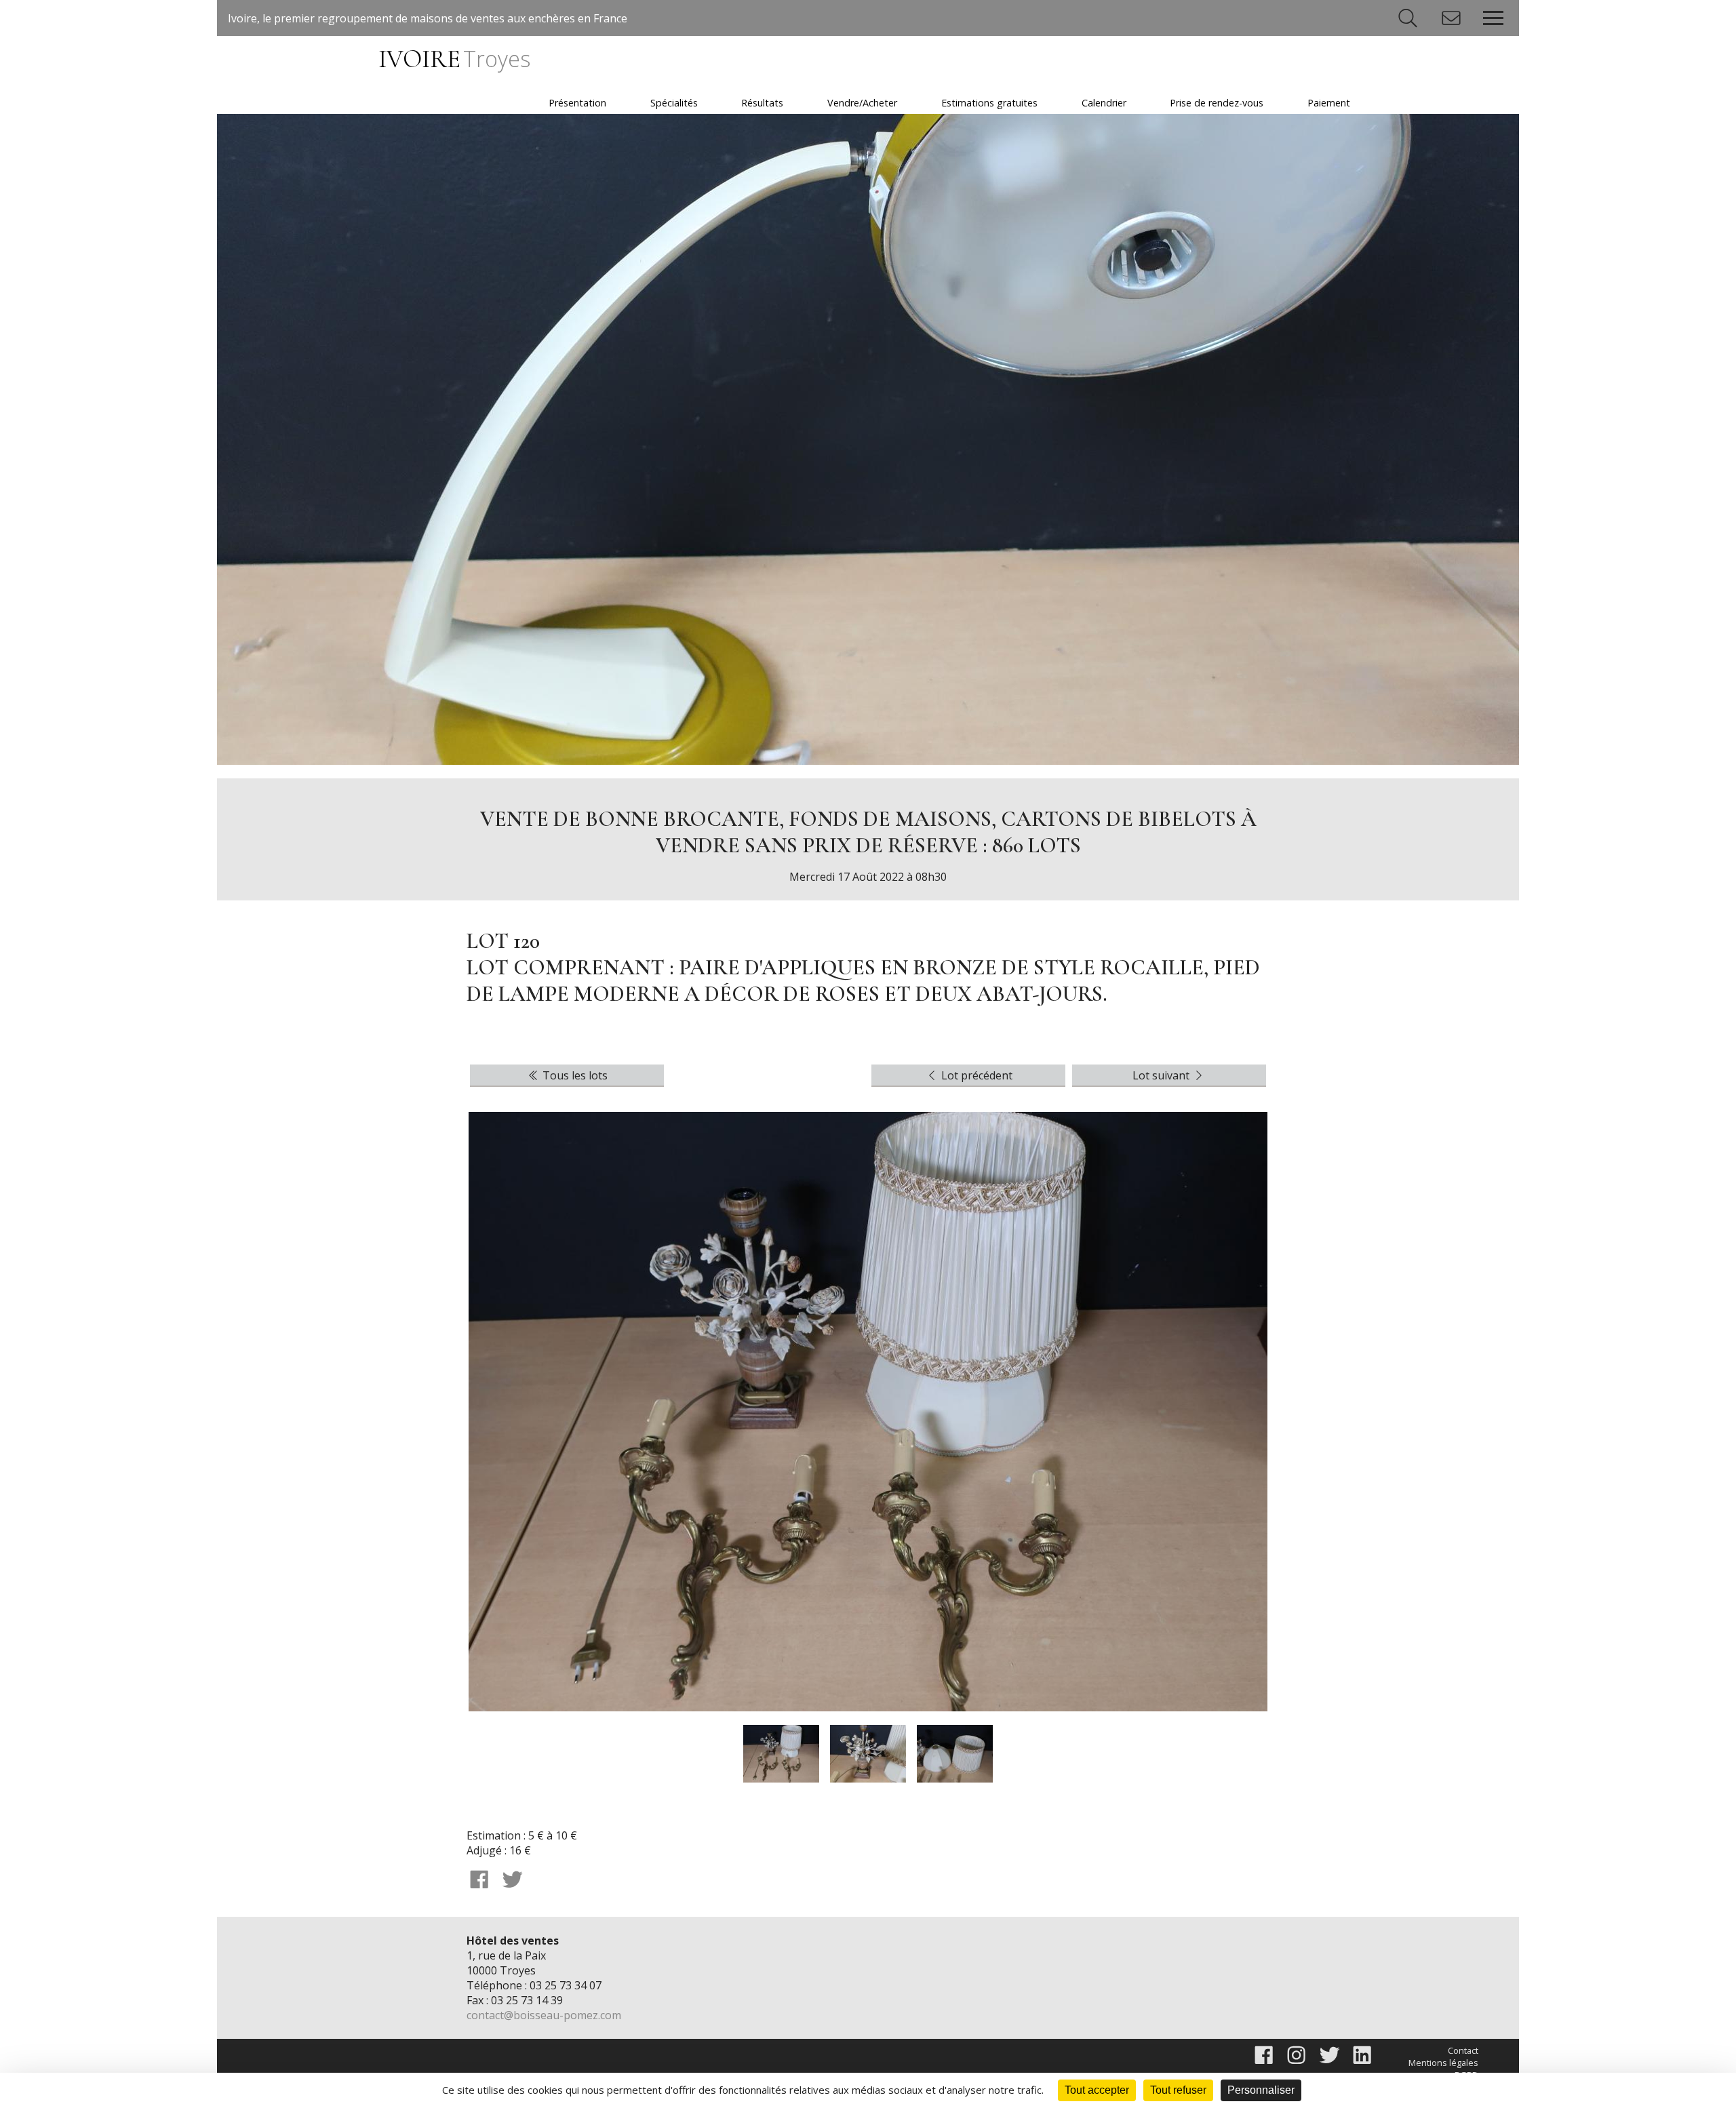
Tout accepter (1097, 2090)
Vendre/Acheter (862, 103)
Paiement (1329, 103)
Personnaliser (1261, 2090)
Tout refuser (1178, 2090)
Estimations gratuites (989, 103)
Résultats (762, 103)
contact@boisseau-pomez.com (544, 2015)
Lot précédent (975, 1075)
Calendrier (1104, 103)
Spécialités (674, 103)
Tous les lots (574, 1075)
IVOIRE (454, 59)
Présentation (577, 103)
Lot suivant (1162, 1075)
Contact (1463, 2050)
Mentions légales (1443, 2063)
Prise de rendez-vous (1217, 103)
